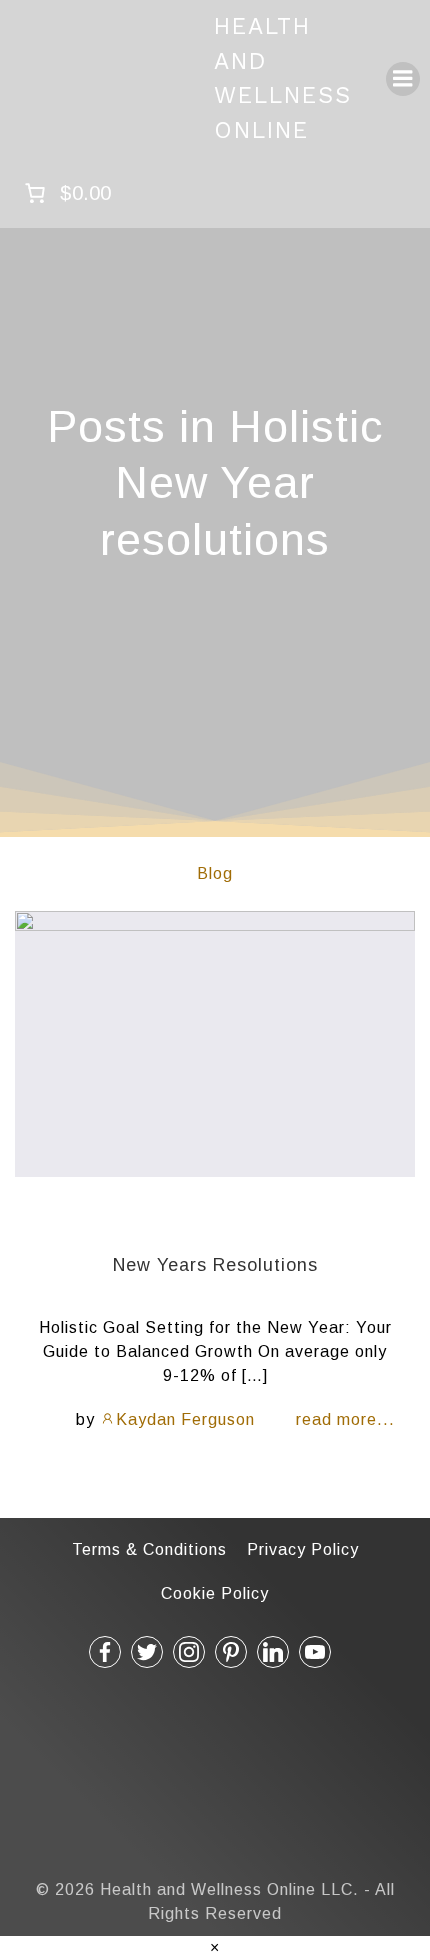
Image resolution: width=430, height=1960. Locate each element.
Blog (215, 873)
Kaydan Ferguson (185, 1419)
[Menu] (403, 79)
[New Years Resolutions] (215, 1042)
